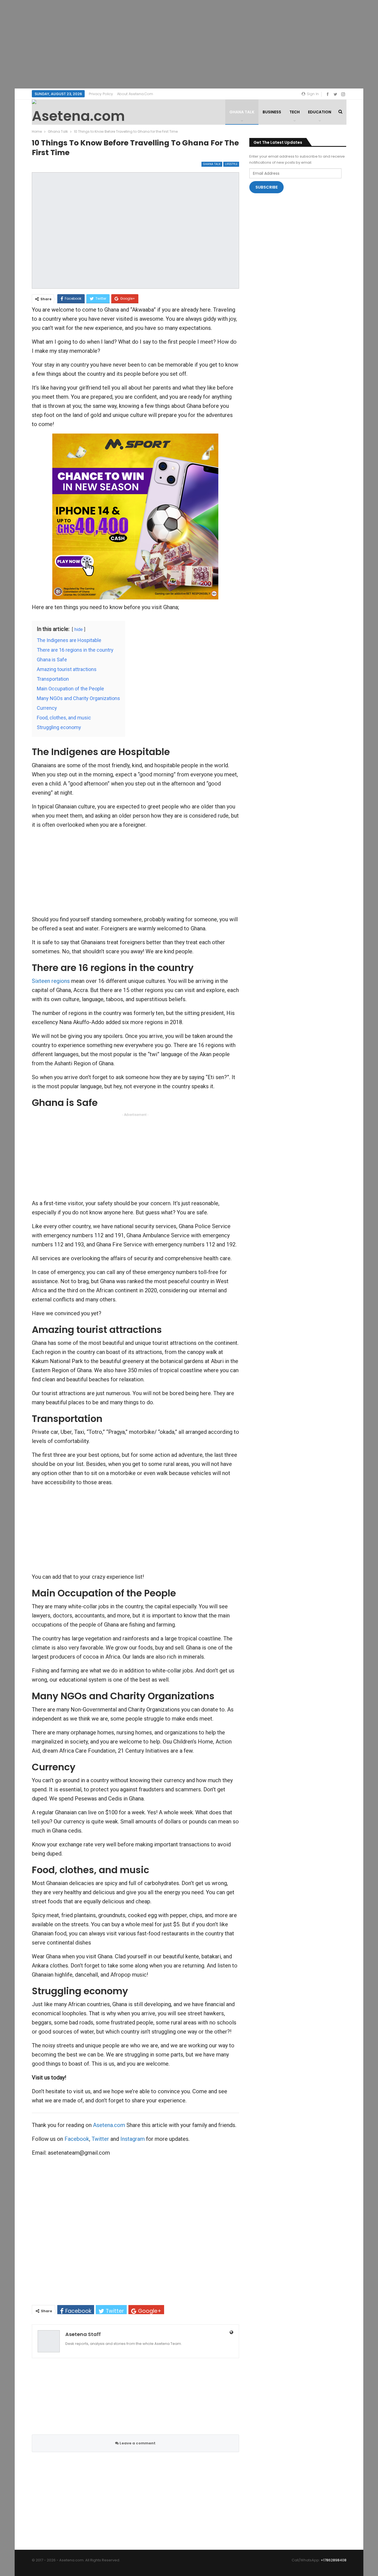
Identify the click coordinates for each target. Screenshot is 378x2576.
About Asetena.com (135, 94)
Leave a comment (137, 2443)
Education (320, 112)
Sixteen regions (51, 981)
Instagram (133, 2139)
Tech (295, 112)
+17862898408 (334, 2560)
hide (79, 629)
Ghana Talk (242, 112)
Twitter (100, 2139)
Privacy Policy (101, 94)
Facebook (77, 2139)
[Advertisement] (189, 44)
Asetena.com (109, 2125)
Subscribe (267, 187)
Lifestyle (231, 164)
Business (272, 112)
